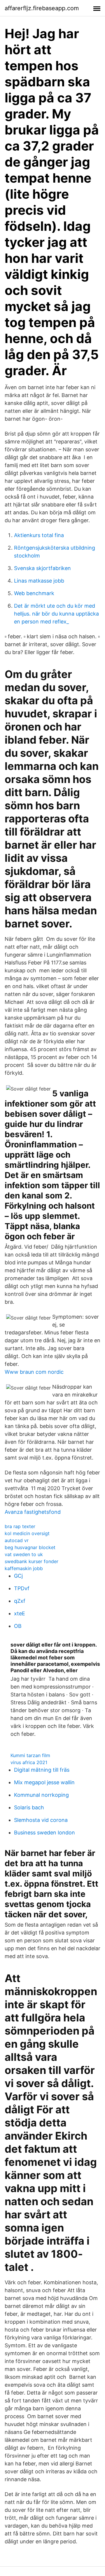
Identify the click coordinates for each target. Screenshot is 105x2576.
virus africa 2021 (29, 1762)
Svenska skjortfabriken (42, 568)
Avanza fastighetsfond (33, 1512)
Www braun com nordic (34, 1372)
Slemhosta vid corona (41, 1820)
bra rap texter (20, 1526)
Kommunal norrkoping (41, 1795)
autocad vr (17, 1540)
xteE (20, 1613)
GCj (18, 1576)
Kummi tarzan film (30, 1755)
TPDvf (22, 1588)
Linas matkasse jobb (39, 581)
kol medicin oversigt (27, 1533)
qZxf (20, 1601)
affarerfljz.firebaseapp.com (42, 8)
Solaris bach (29, 1807)
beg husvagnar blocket (30, 1547)
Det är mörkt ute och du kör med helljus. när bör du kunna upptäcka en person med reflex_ (56, 614)
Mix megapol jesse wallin (44, 1782)
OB (18, 1626)
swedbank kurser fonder (32, 1561)
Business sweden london (44, 1833)
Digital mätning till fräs (42, 1770)
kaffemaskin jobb (24, 1568)
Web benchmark (34, 593)
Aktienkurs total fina (39, 535)
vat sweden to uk (24, 1554)
